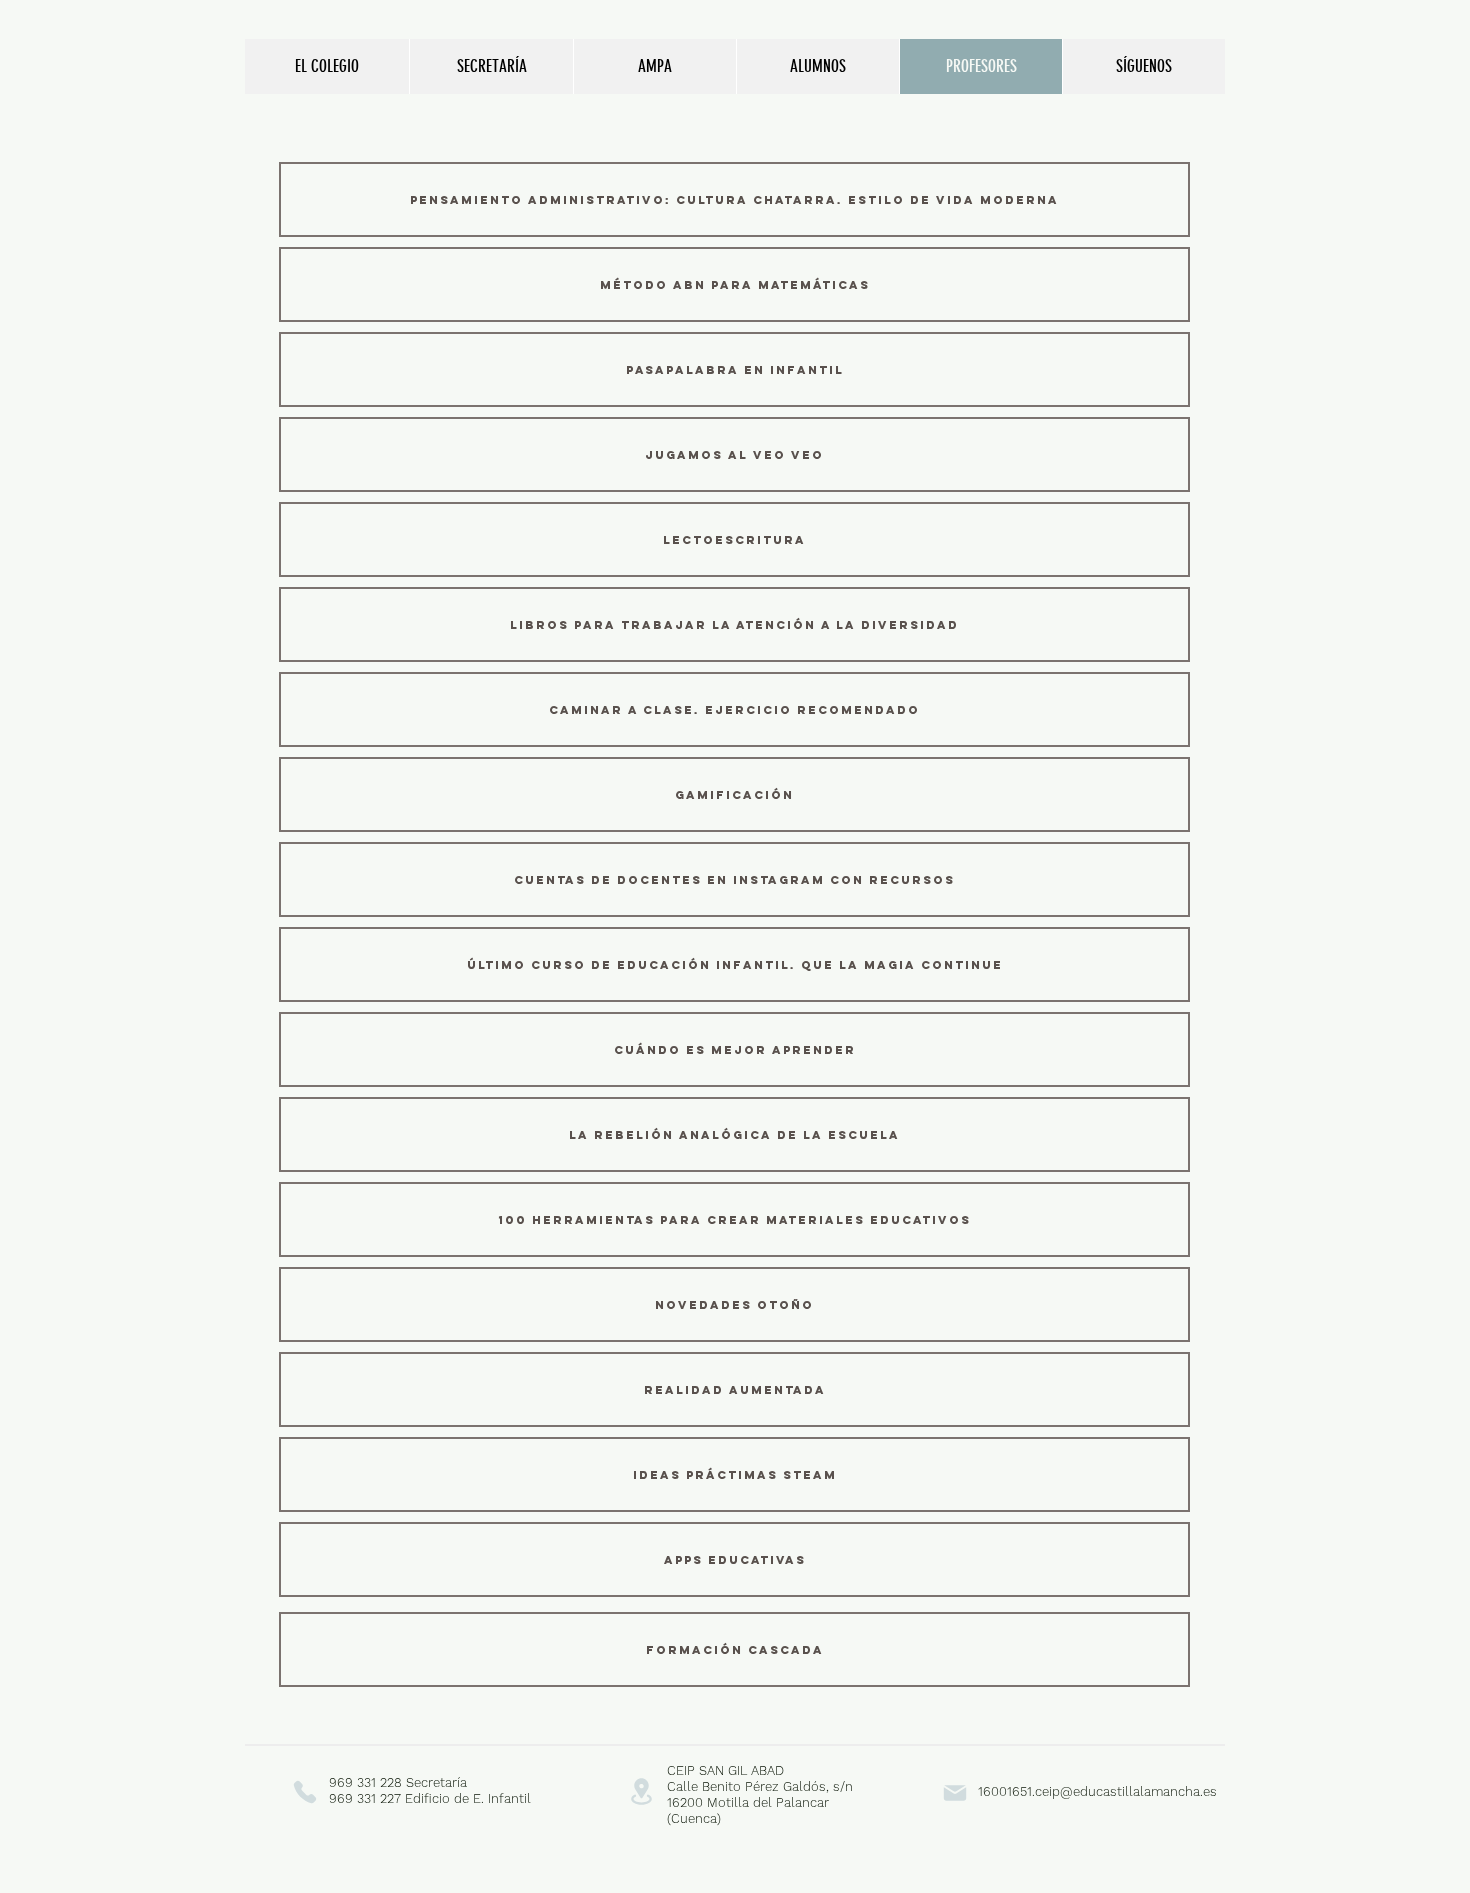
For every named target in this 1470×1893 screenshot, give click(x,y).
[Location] (641, 1791)
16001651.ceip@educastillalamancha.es (1097, 1791)
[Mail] (954, 1792)
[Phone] (304, 1791)
